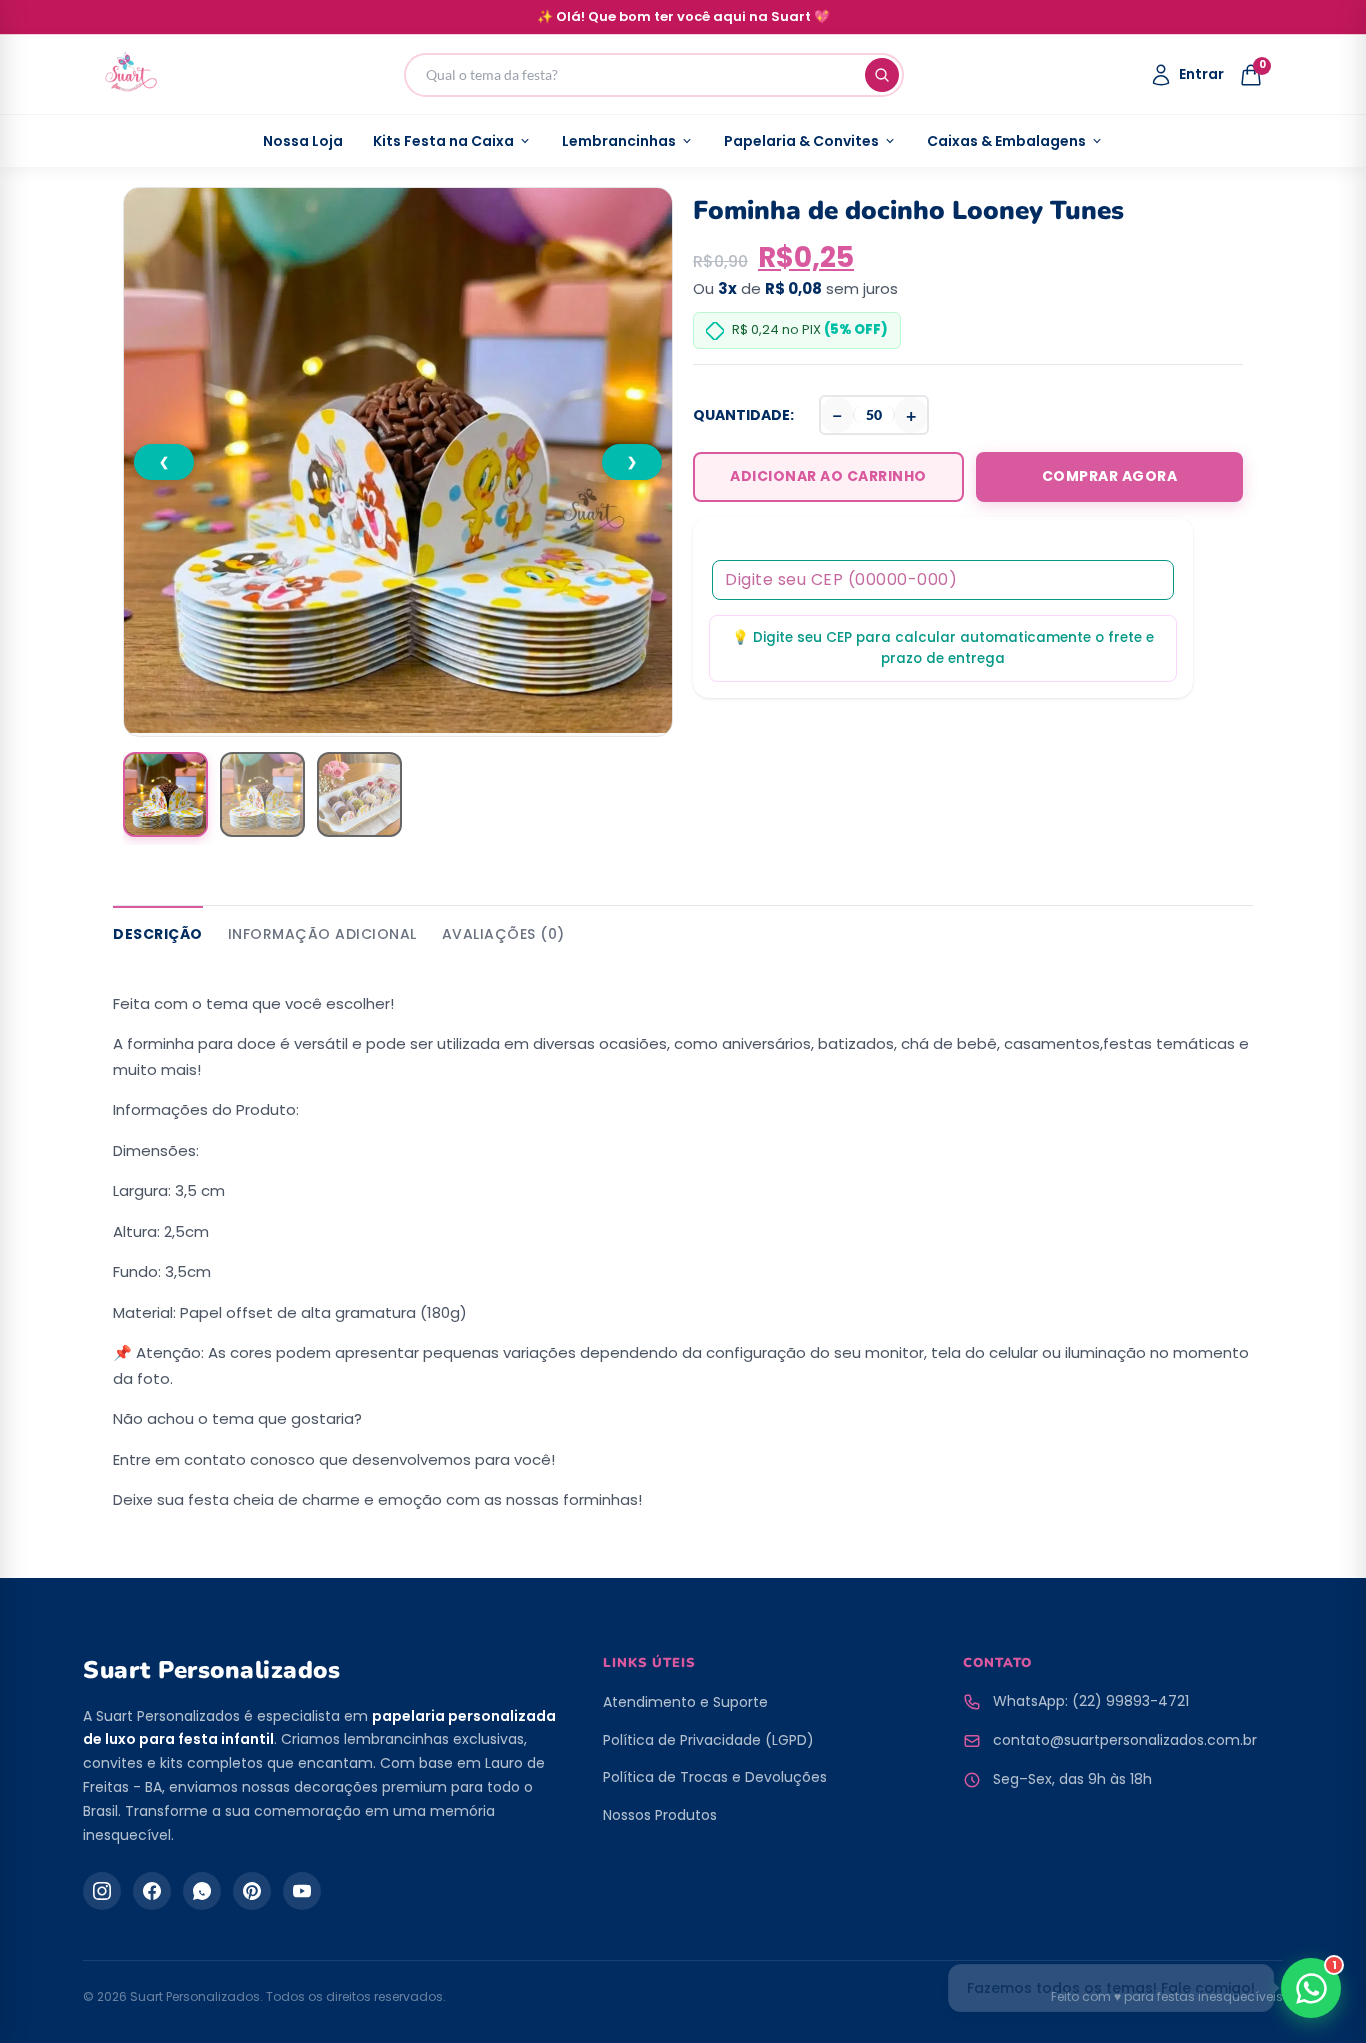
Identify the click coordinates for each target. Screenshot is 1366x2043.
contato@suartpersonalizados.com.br (1125, 1740)
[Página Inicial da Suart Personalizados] (130, 74)
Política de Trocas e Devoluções (715, 1777)
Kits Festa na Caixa (443, 141)
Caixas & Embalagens (1006, 141)
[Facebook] (152, 1891)
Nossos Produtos (660, 1815)
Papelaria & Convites (801, 141)
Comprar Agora (1110, 476)
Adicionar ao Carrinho (828, 476)
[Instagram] (102, 1891)
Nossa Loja (303, 141)
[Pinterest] (252, 1891)
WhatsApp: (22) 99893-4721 (1091, 1701)
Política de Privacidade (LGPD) (708, 1740)
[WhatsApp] (202, 1891)
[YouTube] (302, 1891)
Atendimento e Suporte (685, 1702)
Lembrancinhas (619, 141)
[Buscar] (882, 75)
